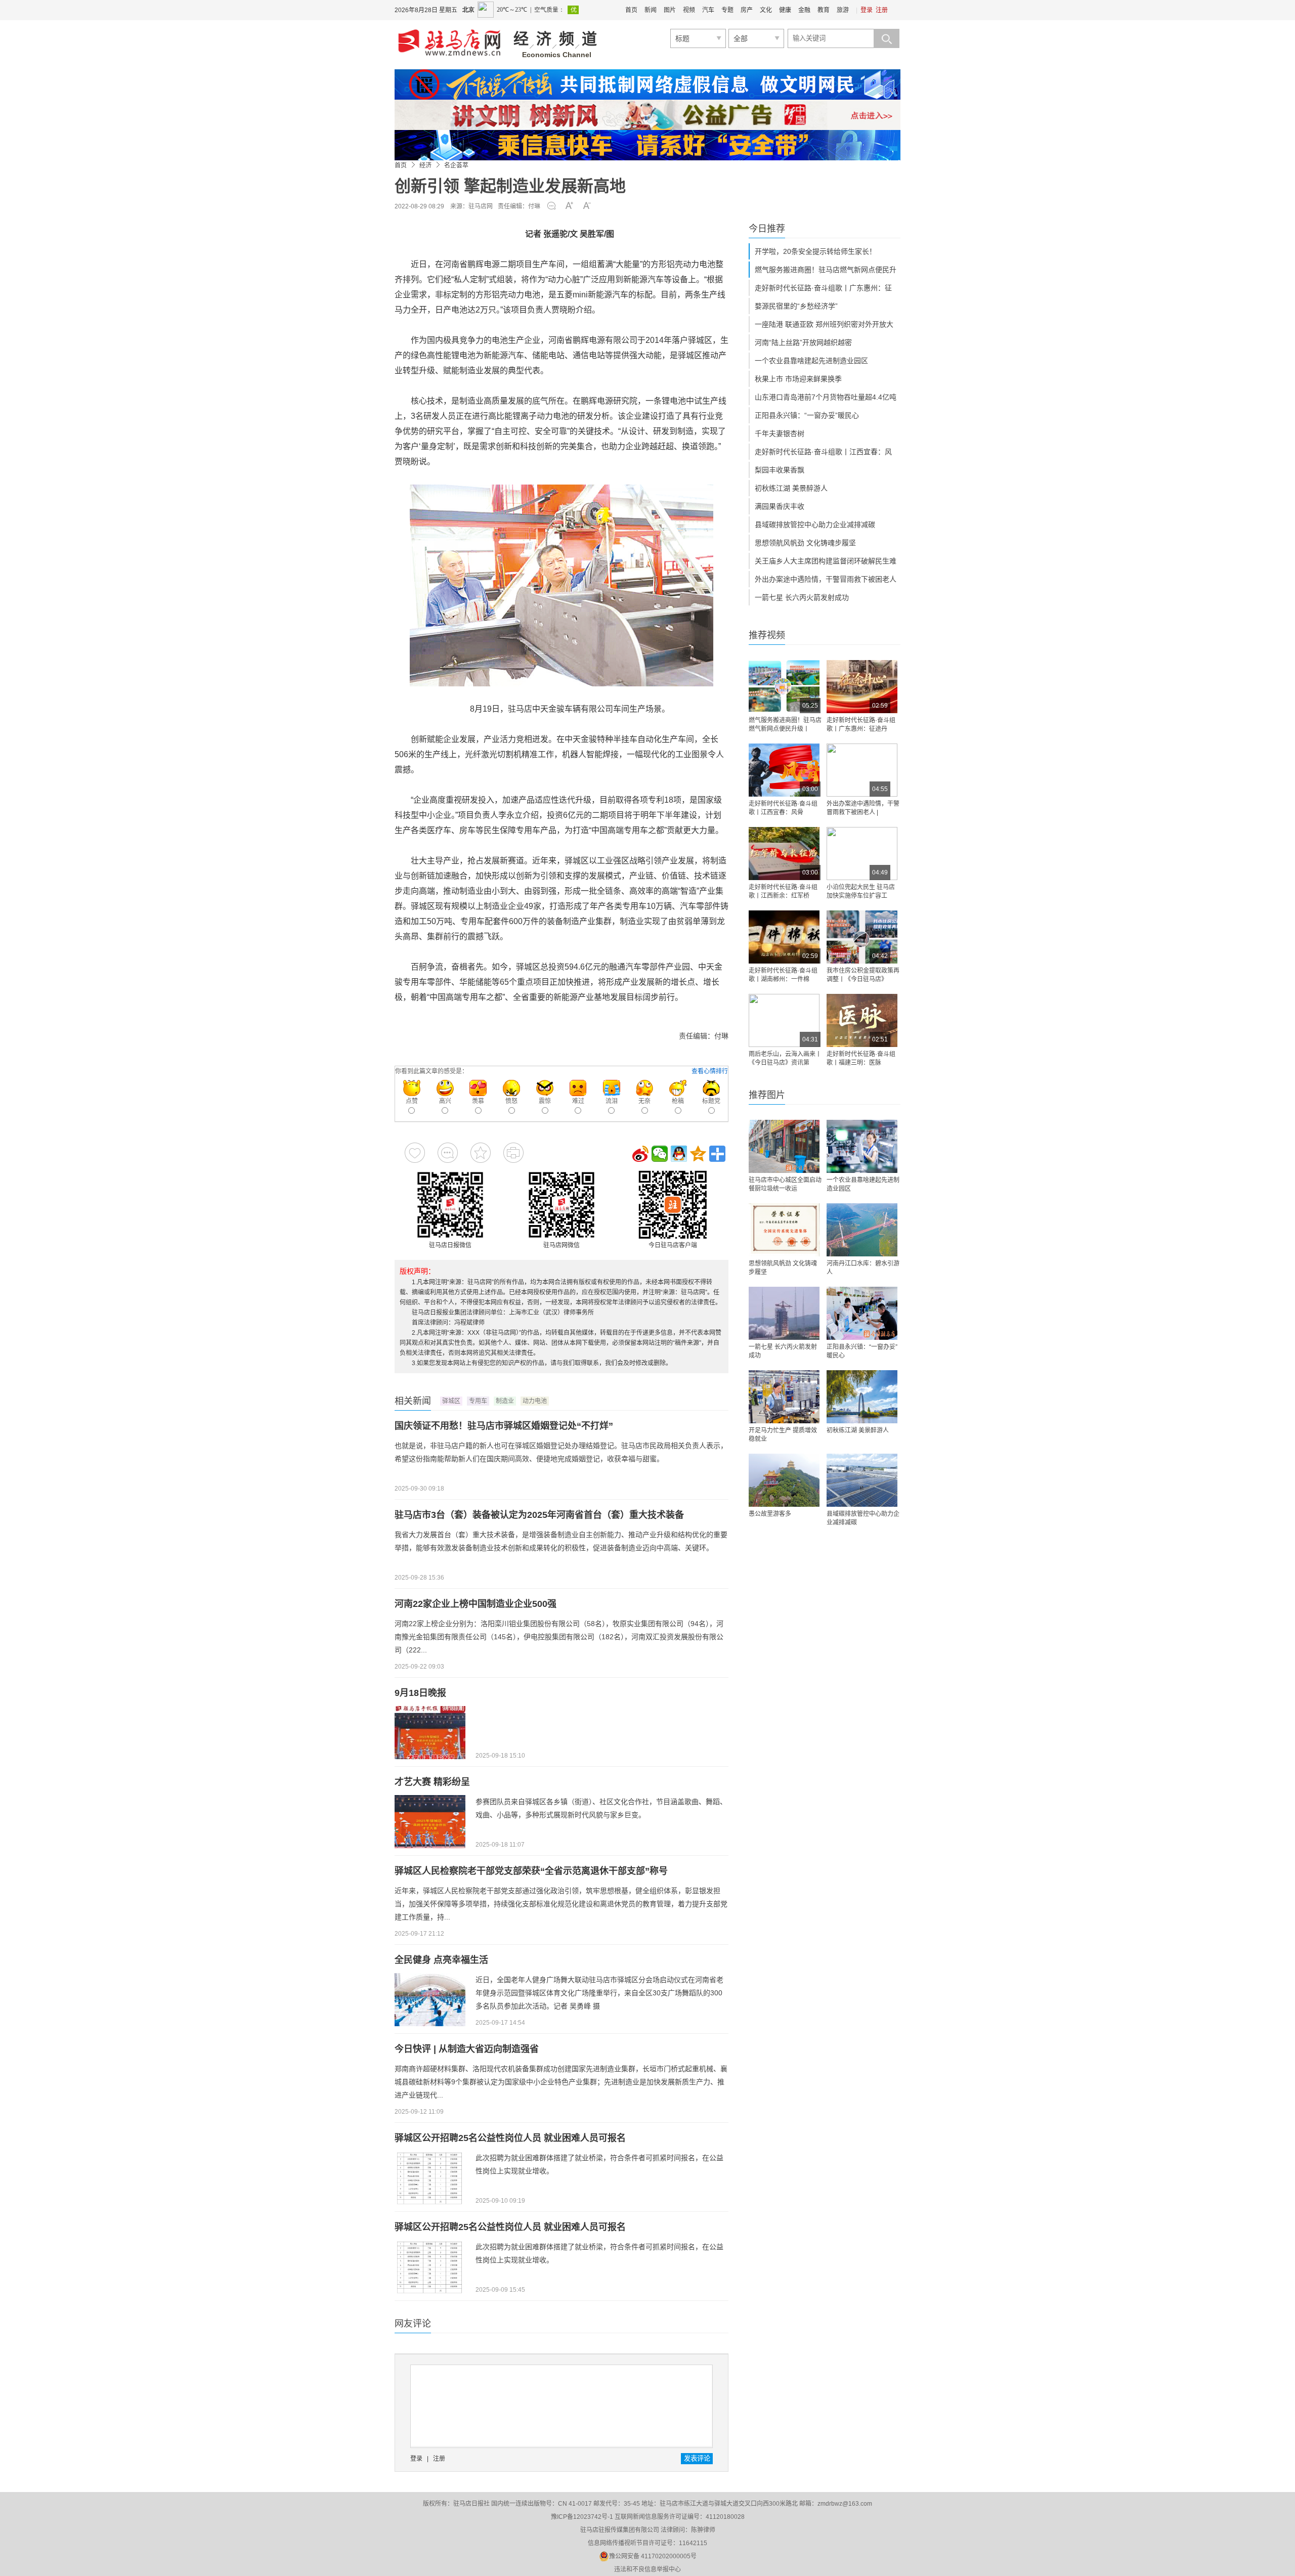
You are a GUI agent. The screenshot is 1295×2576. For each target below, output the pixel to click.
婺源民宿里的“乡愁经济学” (796, 306)
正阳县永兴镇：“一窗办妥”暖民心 (807, 415)
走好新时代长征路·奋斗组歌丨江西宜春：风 (823, 452)
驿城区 (451, 1401)
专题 (727, 10)
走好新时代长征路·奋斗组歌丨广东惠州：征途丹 (861, 725)
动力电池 (535, 1401)
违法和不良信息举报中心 (647, 2569)
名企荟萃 (456, 165)
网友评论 (413, 2324)
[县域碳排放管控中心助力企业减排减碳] (862, 1480)
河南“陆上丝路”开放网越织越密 (803, 342)
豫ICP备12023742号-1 (582, 2517)
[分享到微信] (660, 1154)
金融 (804, 10)
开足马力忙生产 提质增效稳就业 (783, 1435)
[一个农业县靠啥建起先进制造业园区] (862, 1146)
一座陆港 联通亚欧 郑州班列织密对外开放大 (824, 324)
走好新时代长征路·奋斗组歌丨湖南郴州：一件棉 (783, 975)
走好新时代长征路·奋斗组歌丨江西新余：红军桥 (783, 891)
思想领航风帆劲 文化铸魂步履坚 (805, 543)
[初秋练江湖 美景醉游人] (862, 1397)
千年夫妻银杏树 (780, 433)
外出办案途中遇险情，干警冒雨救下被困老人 (826, 579)
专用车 (478, 1401)
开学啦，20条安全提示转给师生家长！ (815, 251)
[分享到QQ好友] (679, 1154)
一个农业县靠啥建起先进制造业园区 (811, 361)
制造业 (505, 1401)
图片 (670, 10)
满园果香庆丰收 (780, 506)
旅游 (843, 10)
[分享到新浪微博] (640, 1154)
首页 (631, 10)
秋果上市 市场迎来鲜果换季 (798, 379)
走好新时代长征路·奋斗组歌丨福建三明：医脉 (861, 1058)
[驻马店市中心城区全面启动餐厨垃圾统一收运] (784, 1146)
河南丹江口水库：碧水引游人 (863, 1268)
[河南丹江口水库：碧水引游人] (862, 1230)
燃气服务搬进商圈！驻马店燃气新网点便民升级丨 (785, 725)
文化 (766, 10)
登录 (867, 10)
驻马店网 (481, 206)
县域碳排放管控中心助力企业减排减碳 (815, 525)
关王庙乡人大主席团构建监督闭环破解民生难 (826, 561)
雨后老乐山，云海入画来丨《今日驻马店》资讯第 (785, 1058)
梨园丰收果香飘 (780, 470)
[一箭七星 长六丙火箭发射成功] (784, 1313)
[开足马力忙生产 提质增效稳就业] (784, 1397)
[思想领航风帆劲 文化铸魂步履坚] (784, 1230)
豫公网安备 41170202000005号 (653, 2556)
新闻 (651, 10)
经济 (425, 165)
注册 (882, 10)
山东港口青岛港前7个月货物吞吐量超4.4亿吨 (826, 397)
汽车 (708, 10)
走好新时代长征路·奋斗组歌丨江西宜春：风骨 (783, 808)
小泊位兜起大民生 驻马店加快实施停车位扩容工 (861, 891)
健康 (785, 10)
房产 (747, 10)
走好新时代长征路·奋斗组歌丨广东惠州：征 (823, 288)
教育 (824, 10)
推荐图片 (767, 1095)
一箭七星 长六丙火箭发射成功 (802, 597)
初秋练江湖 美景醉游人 (791, 488)
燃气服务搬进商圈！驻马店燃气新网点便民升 (826, 270)
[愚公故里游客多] (784, 1480)
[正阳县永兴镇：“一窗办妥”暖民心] (862, 1313)
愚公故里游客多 (770, 1514)
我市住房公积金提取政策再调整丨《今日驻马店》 (863, 975)
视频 (689, 10)
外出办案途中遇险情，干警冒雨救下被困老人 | (863, 808)
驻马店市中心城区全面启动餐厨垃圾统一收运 (785, 1184)
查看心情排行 (710, 1071)
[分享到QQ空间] (698, 1154)
